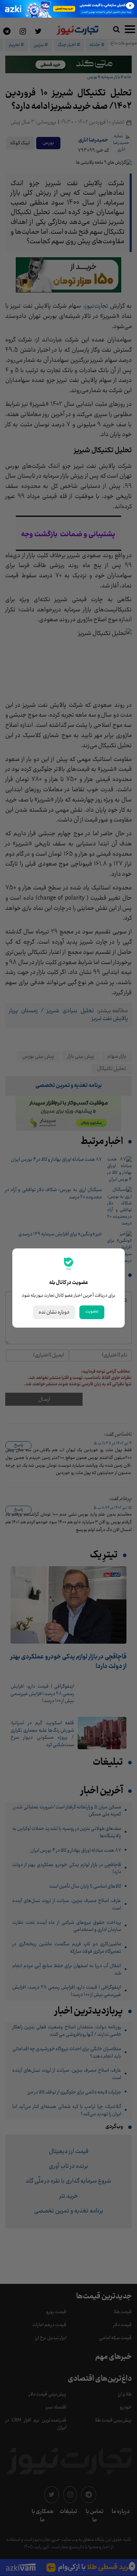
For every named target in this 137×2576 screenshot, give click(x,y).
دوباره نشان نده (54, 1312)
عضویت (92, 1311)
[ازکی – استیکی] (68, 9)
